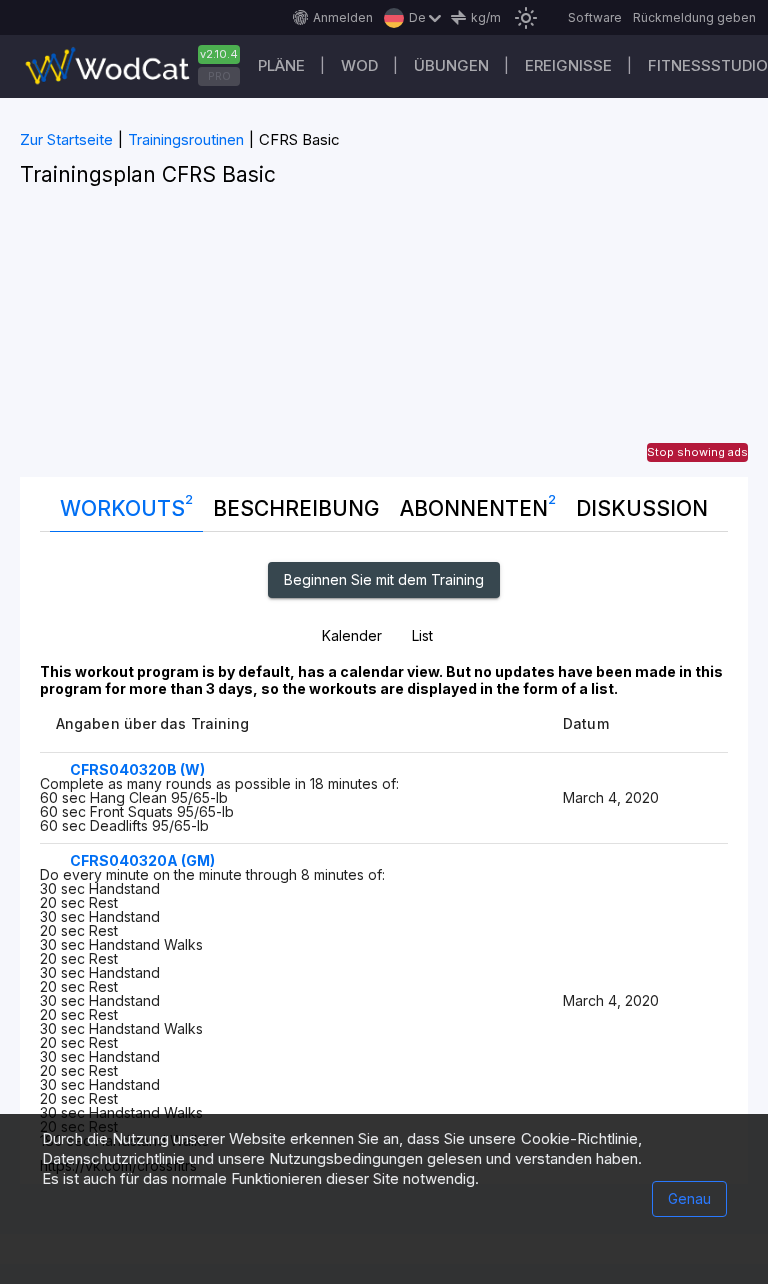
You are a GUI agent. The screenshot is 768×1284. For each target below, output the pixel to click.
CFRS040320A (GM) (142, 860)
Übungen (451, 65)
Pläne (281, 65)
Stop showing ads (697, 452)
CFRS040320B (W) (137, 769)
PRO (219, 76)
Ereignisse (568, 65)
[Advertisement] (384, 337)
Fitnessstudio (708, 65)
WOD (359, 65)
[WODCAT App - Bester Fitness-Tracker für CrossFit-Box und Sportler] (140, 66)
